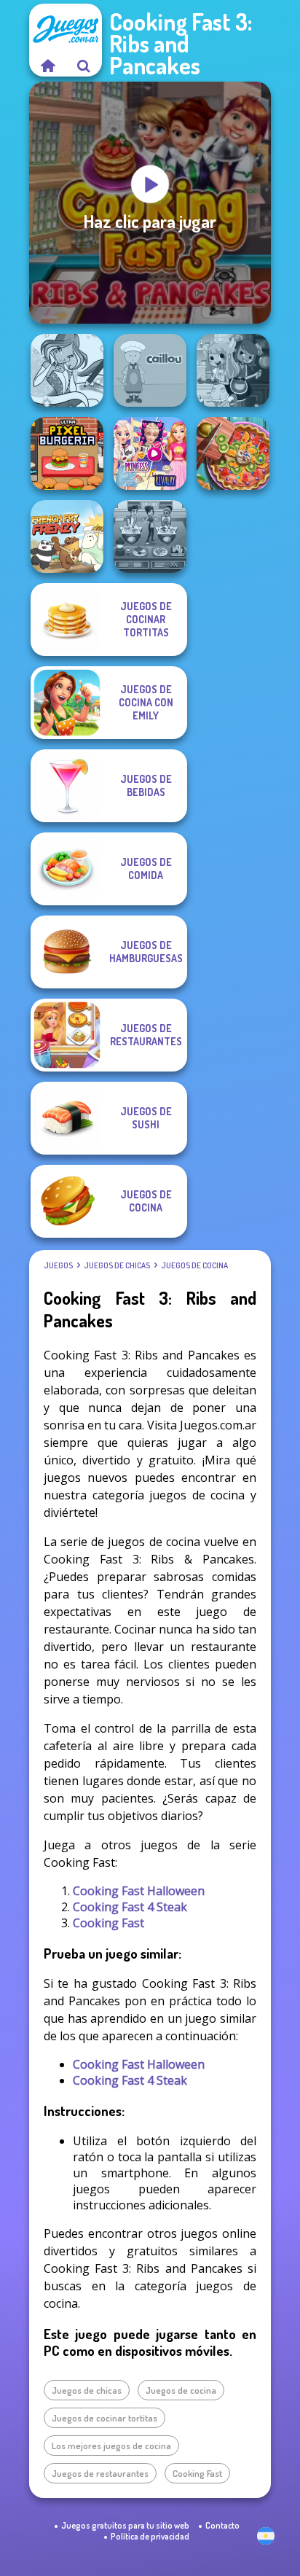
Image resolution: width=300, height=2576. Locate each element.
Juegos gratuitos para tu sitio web (125, 2525)
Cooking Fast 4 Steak (130, 1907)
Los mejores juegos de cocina (111, 2446)
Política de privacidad (150, 2536)
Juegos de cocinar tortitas (104, 2418)
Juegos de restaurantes (100, 2473)
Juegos (58, 1265)
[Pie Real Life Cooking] (233, 453)
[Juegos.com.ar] (47, 66)
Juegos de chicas (117, 1265)
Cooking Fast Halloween (139, 1891)
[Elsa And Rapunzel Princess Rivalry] (150, 453)
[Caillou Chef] (150, 370)
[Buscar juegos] (84, 66)
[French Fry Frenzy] (67, 536)
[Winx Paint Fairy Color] (67, 370)
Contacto (222, 2525)
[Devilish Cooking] (233, 370)
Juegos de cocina (194, 1265)
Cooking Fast (108, 1923)
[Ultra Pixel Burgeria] (67, 453)
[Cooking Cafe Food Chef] (150, 536)
